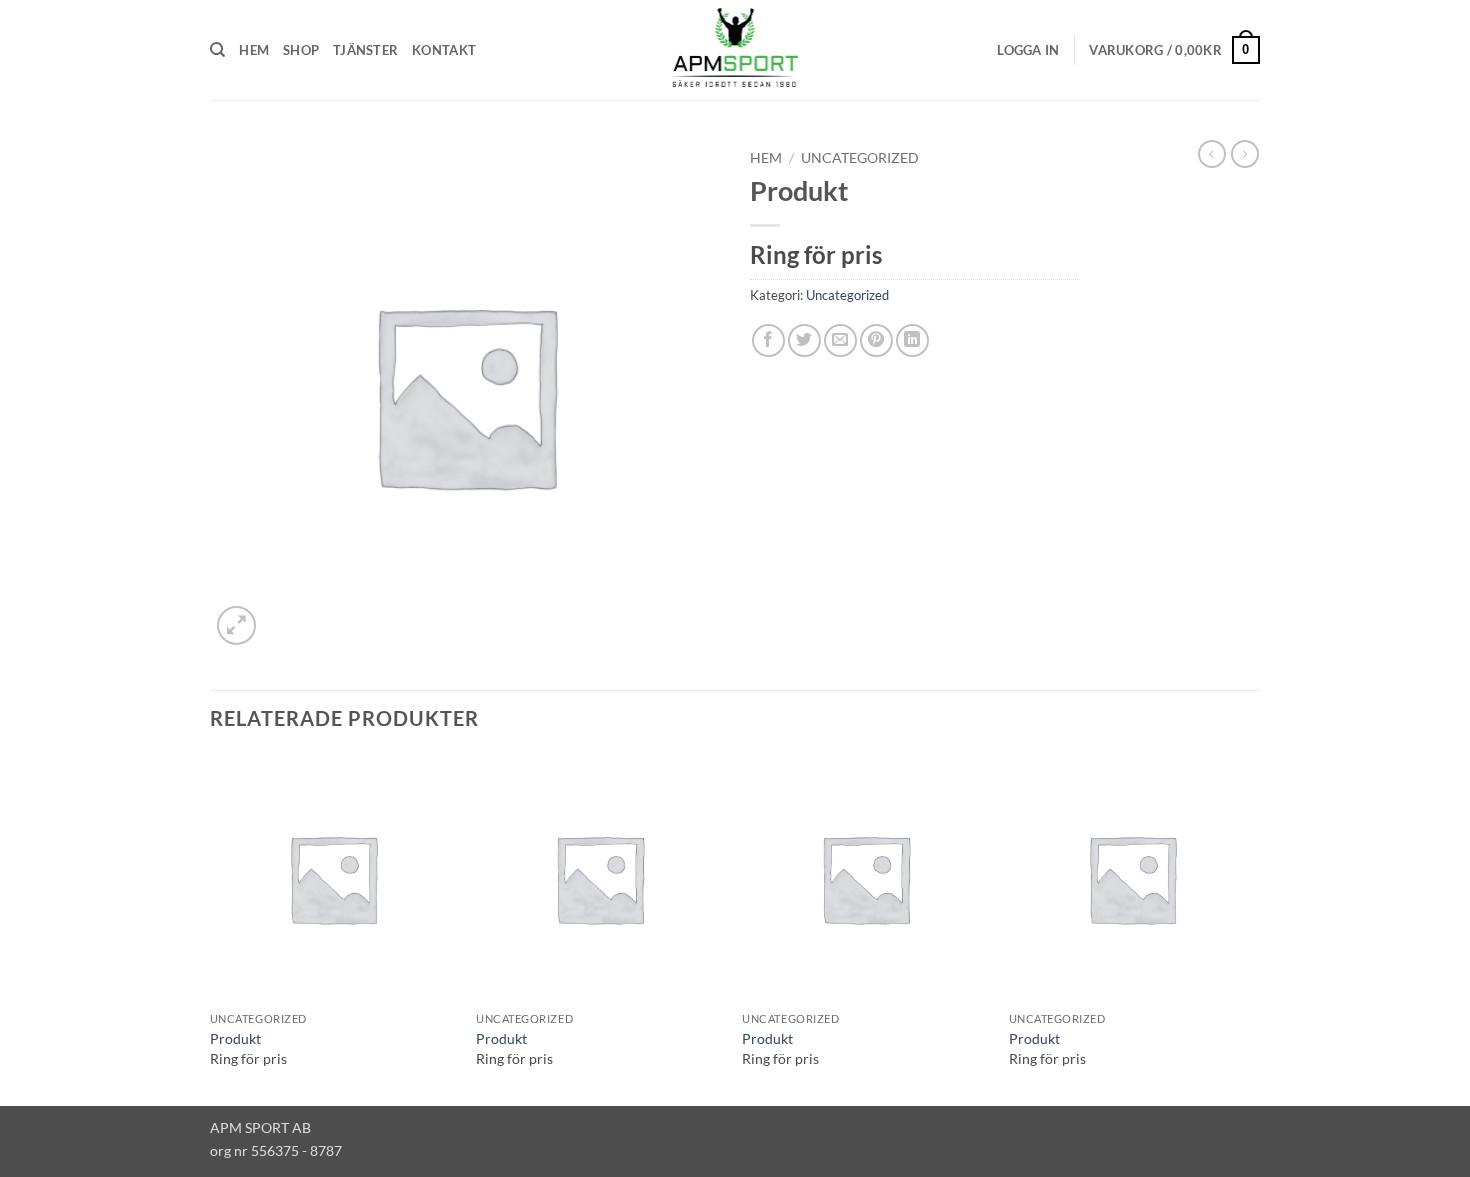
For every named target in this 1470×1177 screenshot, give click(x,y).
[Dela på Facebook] (768, 340)
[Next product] (1212, 154)
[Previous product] (1245, 154)
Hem (254, 50)
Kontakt (444, 50)
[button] (1028, 50)
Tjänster (365, 50)
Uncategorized (860, 158)
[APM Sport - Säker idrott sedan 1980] (735, 50)
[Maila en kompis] (840, 340)
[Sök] (217, 50)
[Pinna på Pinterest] (876, 340)
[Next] (1254, 928)
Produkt (235, 1038)
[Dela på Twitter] (804, 340)
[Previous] (211, 928)
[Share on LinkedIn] (912, 340)
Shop (301, 50)
